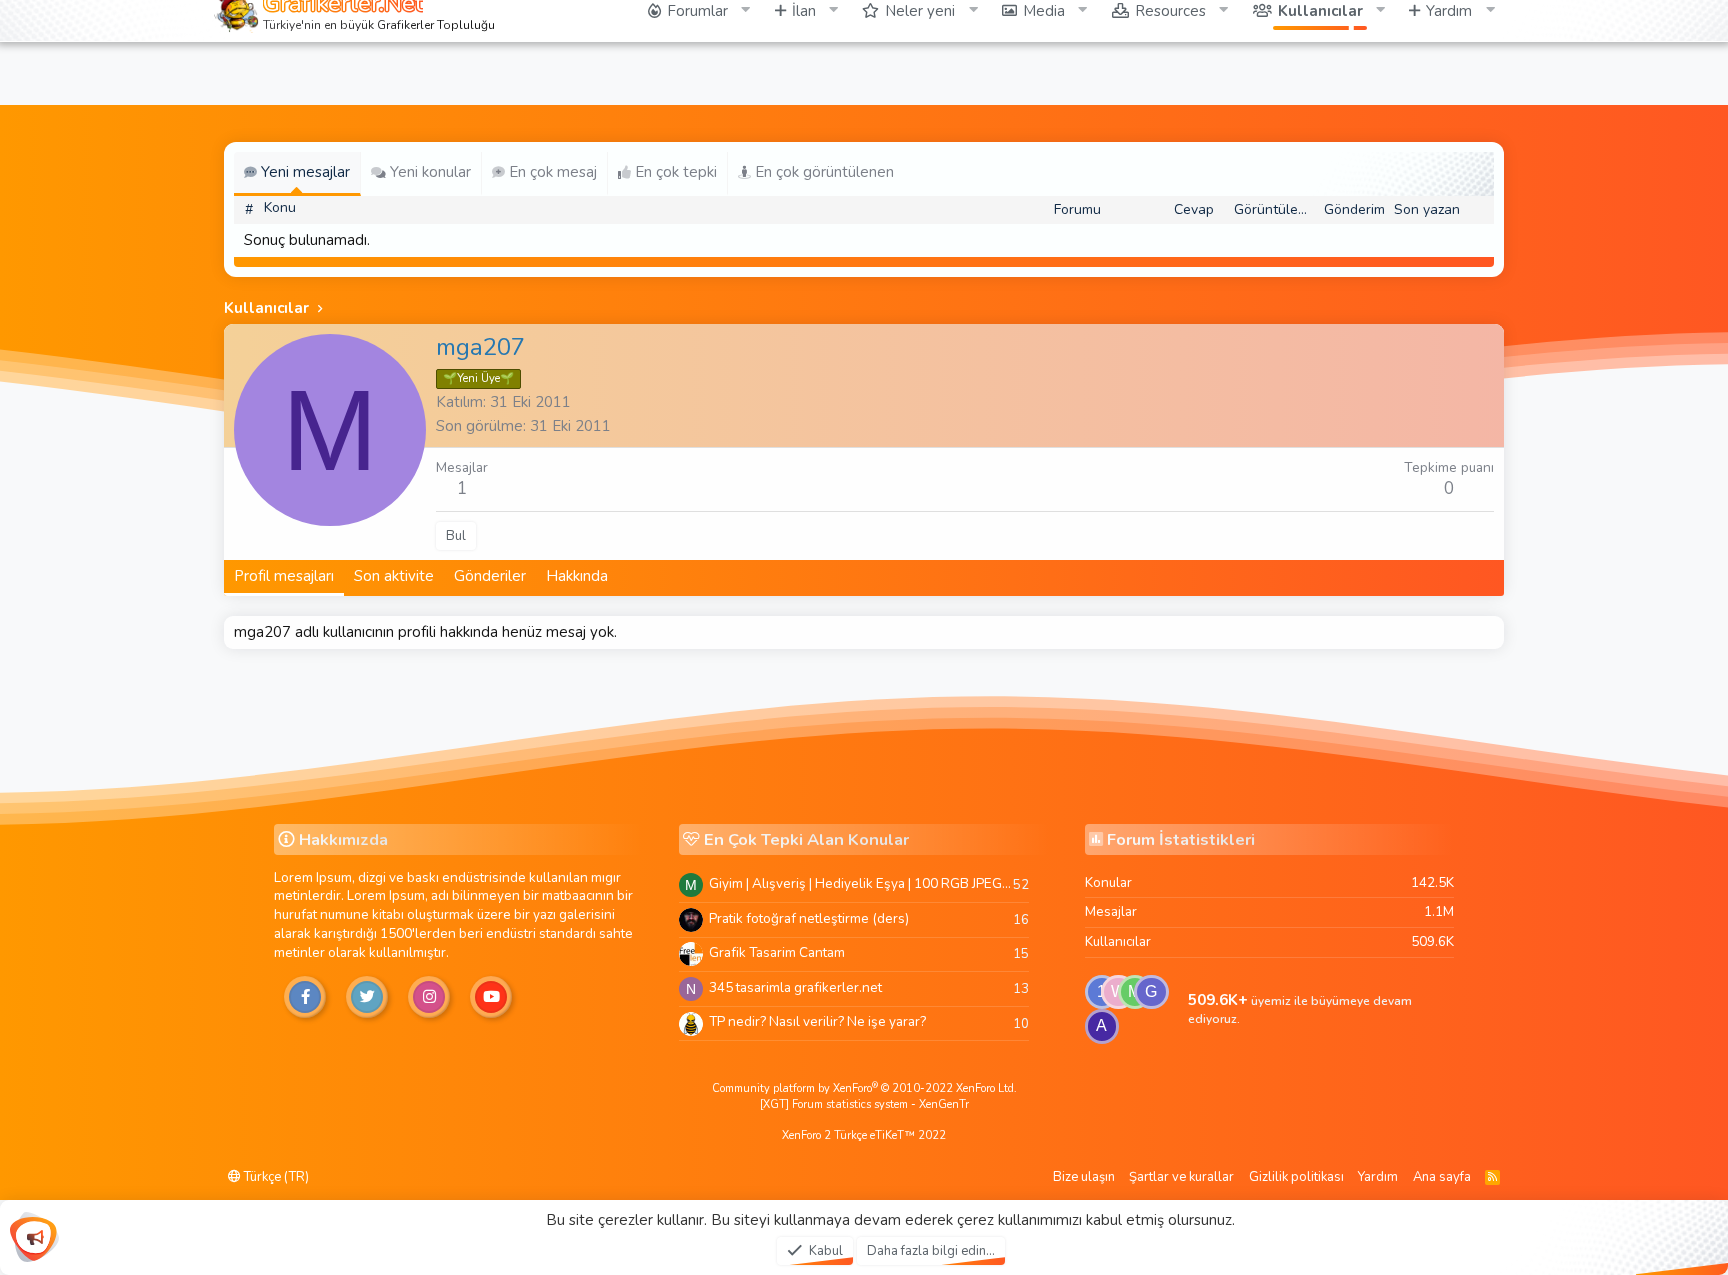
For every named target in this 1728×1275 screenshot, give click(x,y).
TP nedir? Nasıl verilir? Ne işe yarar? (817, 1021)
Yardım (1378, 1177)
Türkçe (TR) (275, 1177)
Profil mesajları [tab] (284, 576)
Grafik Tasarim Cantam (777, 952)
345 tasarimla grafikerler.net (795, 987)
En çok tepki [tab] (674, 172)
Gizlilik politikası (1296, 1177)
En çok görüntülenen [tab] (822, 172)
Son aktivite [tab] (394, 576)
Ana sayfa (1442, 1177)
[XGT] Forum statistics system (864, 1104)
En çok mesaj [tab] (551, 172)
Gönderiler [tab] (490, 576)
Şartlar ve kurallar (1181, 1177)
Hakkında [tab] (577, 576)
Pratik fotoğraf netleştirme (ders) (809, 918)
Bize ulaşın (1084, 1177)
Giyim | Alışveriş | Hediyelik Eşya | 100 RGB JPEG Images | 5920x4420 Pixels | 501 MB (861, 883)
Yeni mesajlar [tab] (303, 172)
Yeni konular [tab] (428, 172)
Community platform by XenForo (864, 1088)
